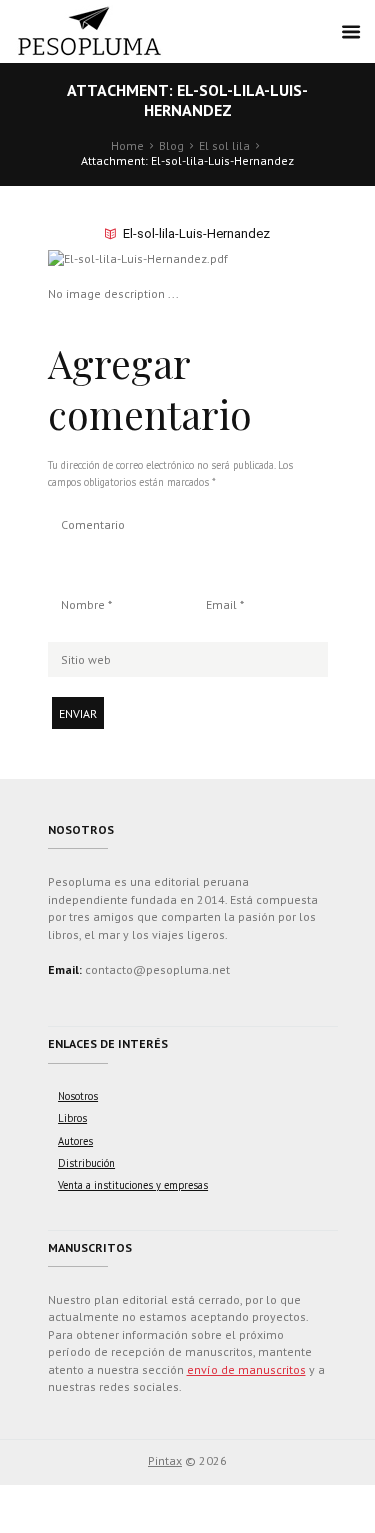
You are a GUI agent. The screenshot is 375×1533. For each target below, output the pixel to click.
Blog (171, 145)
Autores (75, 1141)
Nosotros (78, 1096)
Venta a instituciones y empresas (133, 1185)
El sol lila (224, 145)
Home (127, 145)
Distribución (86, 1163)
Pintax (165, 1460)
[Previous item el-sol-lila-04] (118, 258)
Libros (72, 1118)
